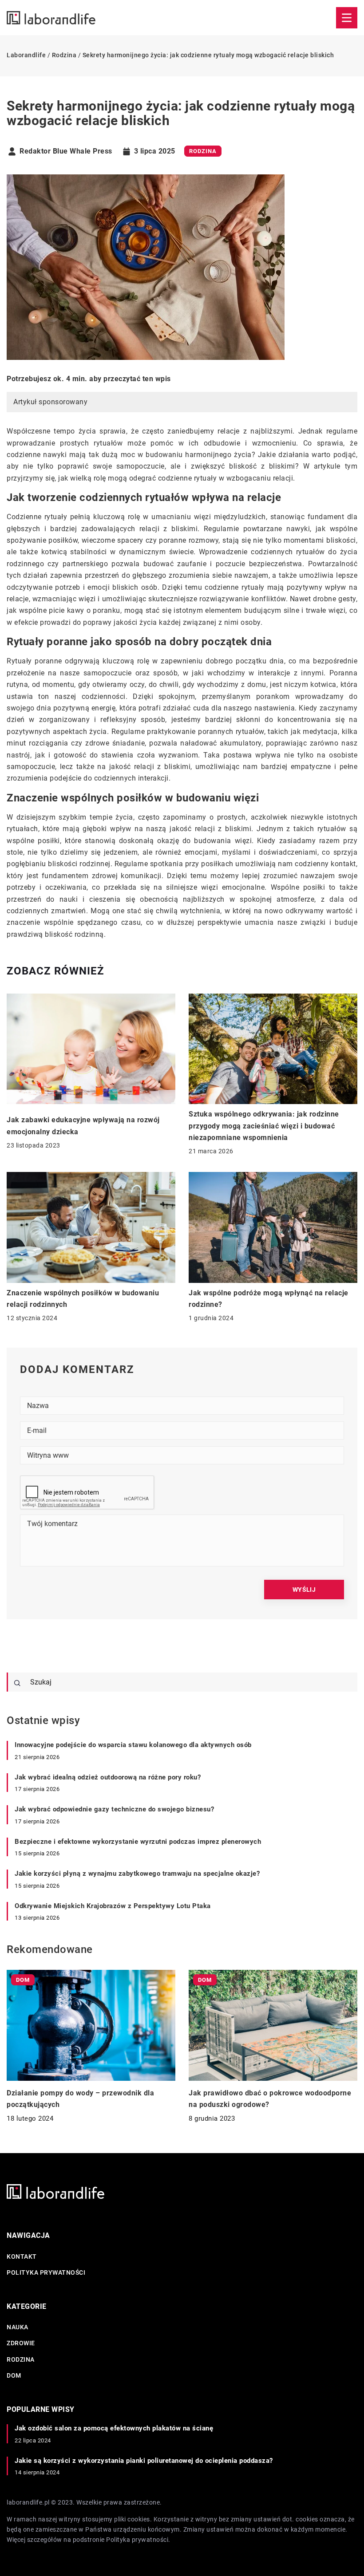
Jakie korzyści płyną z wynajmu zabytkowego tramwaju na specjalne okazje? (137, 1874)
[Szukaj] (17, 1683)
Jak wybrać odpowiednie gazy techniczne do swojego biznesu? (114, 1809)
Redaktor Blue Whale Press (66, 151)
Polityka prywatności (46, 2272)
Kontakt (22, 2256)
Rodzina (203, 151)
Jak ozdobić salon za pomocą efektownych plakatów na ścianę (114, 2428)
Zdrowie (21, 2343)
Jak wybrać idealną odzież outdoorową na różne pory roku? (108, 1777)
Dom (14, 2375)
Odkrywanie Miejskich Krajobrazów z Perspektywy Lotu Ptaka (113, 1906)
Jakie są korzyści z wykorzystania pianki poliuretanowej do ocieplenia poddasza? (144, 2461)
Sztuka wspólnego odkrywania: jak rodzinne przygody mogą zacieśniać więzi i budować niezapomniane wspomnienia (264, 1126)
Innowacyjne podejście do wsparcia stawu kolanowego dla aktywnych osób (133, 1745)
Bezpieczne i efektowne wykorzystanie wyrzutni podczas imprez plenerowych (138, 1842)
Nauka (18, 2327)
